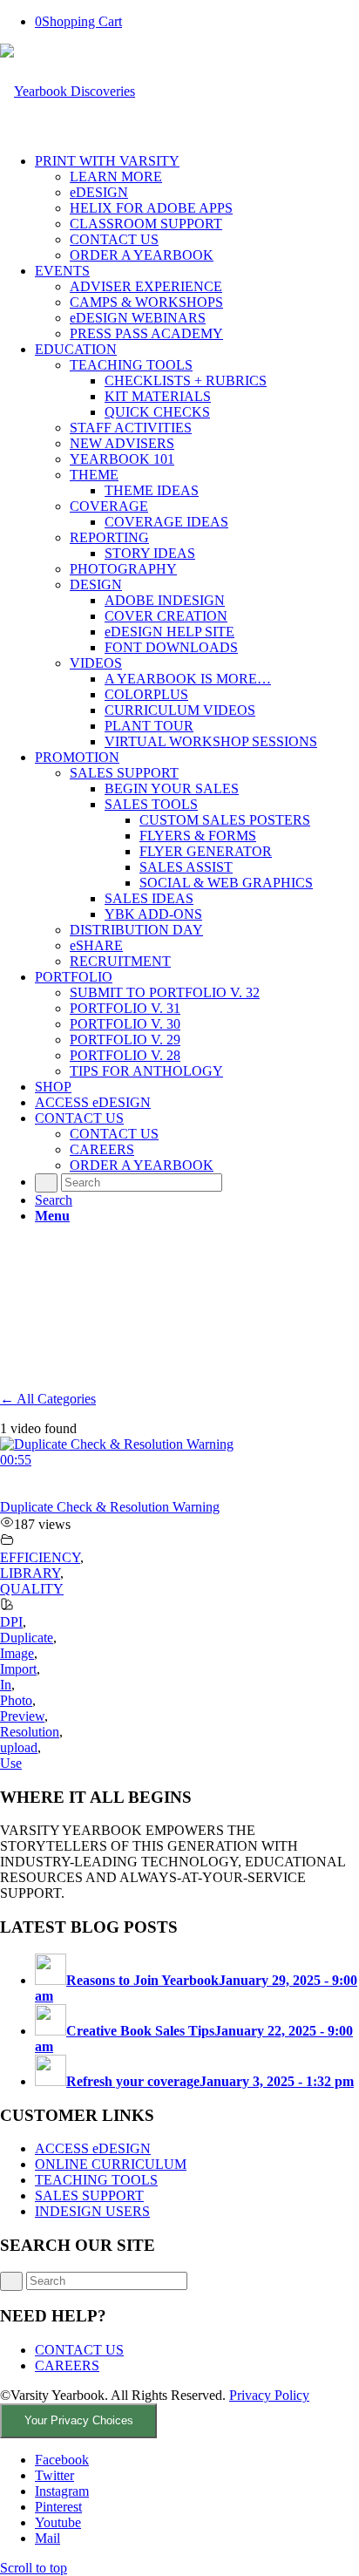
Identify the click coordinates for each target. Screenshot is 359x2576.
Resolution (30, 1732)
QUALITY (32, 1589)
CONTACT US (79, 2350)
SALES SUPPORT (89, 2195)
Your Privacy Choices (79, 2420)
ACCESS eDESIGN (93, 2148)
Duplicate (27, 1638)
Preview (22, 1716)
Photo (16, 1700)
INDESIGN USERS (92, 2211)
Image (17, 1653)
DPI (11, 1622)
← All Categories (48, 1399)
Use (11, 1763)
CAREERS (67, 2365)
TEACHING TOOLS (96, 2180)
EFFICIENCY (40, 1557)
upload (19, 1747)
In (6, 1685)
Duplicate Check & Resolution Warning (110, 1507)
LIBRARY (30, 1573)
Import (18, 1669)
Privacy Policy (269, 2395)
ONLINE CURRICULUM (111, 2164)
